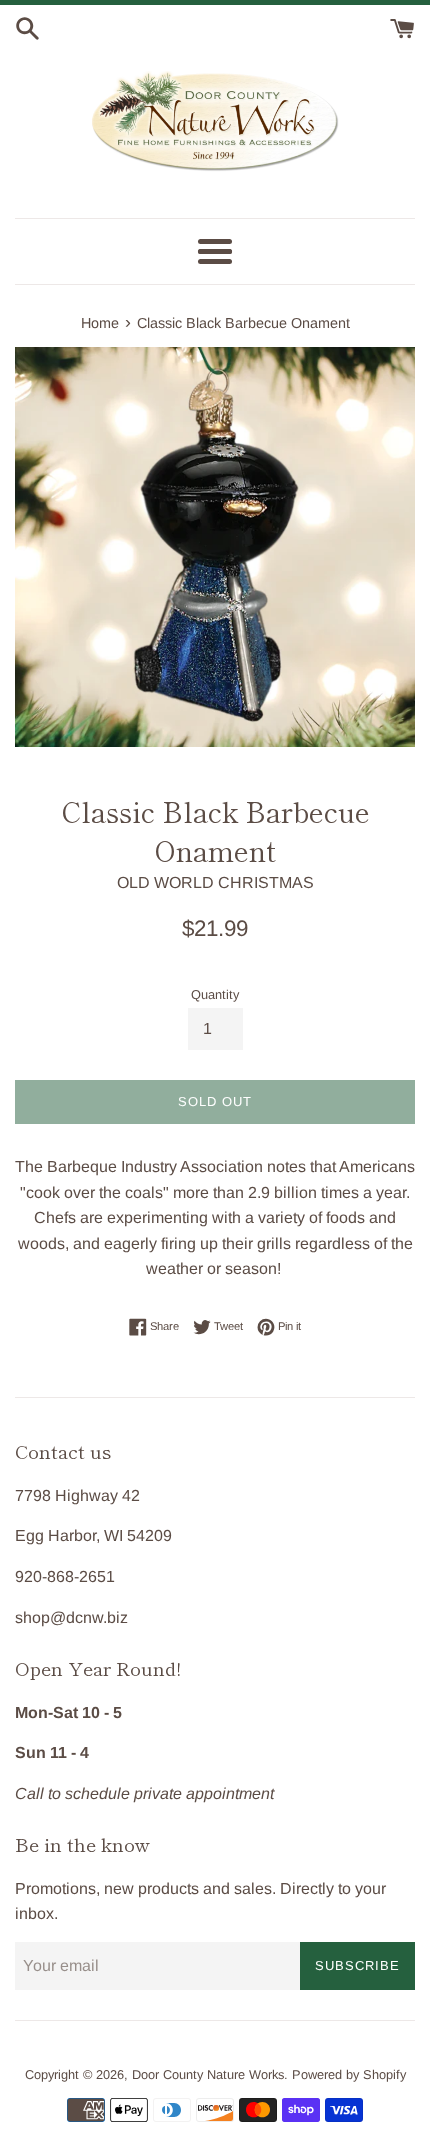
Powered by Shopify (349, 2074)
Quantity (215, 994)
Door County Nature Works (208, 2074)
